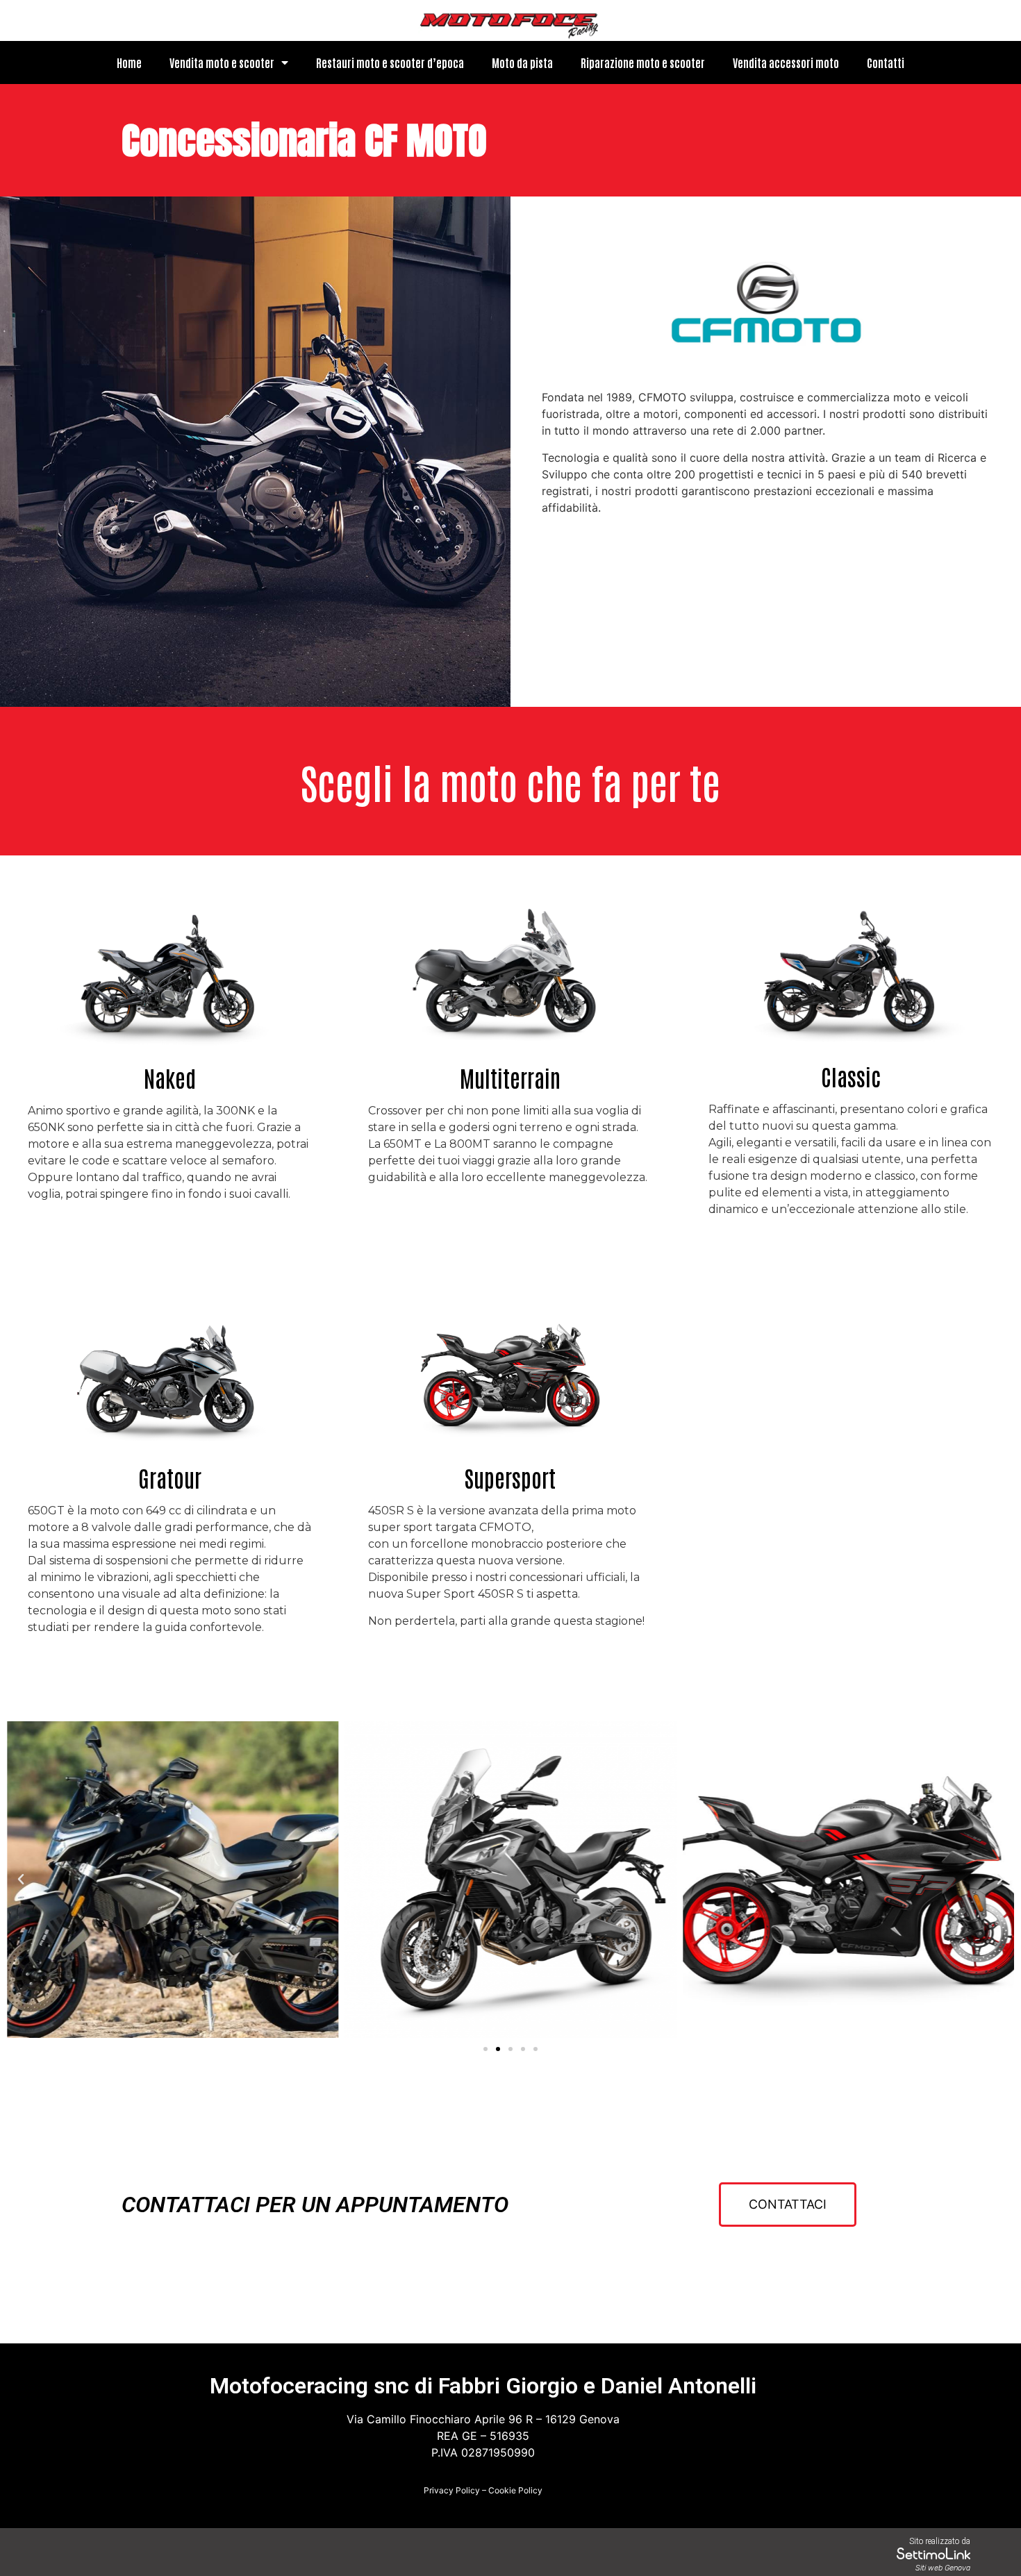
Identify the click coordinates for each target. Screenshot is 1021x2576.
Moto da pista (522, 62)
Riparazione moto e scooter (643, 62)
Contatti (886, 62)
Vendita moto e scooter (222, 62)
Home (129, 62)
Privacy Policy (452, 2490)
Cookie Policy (515, 2490)
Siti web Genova (943, 2568)
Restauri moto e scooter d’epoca (390, 62)
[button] (485, 2049)
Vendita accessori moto (786, 62)
